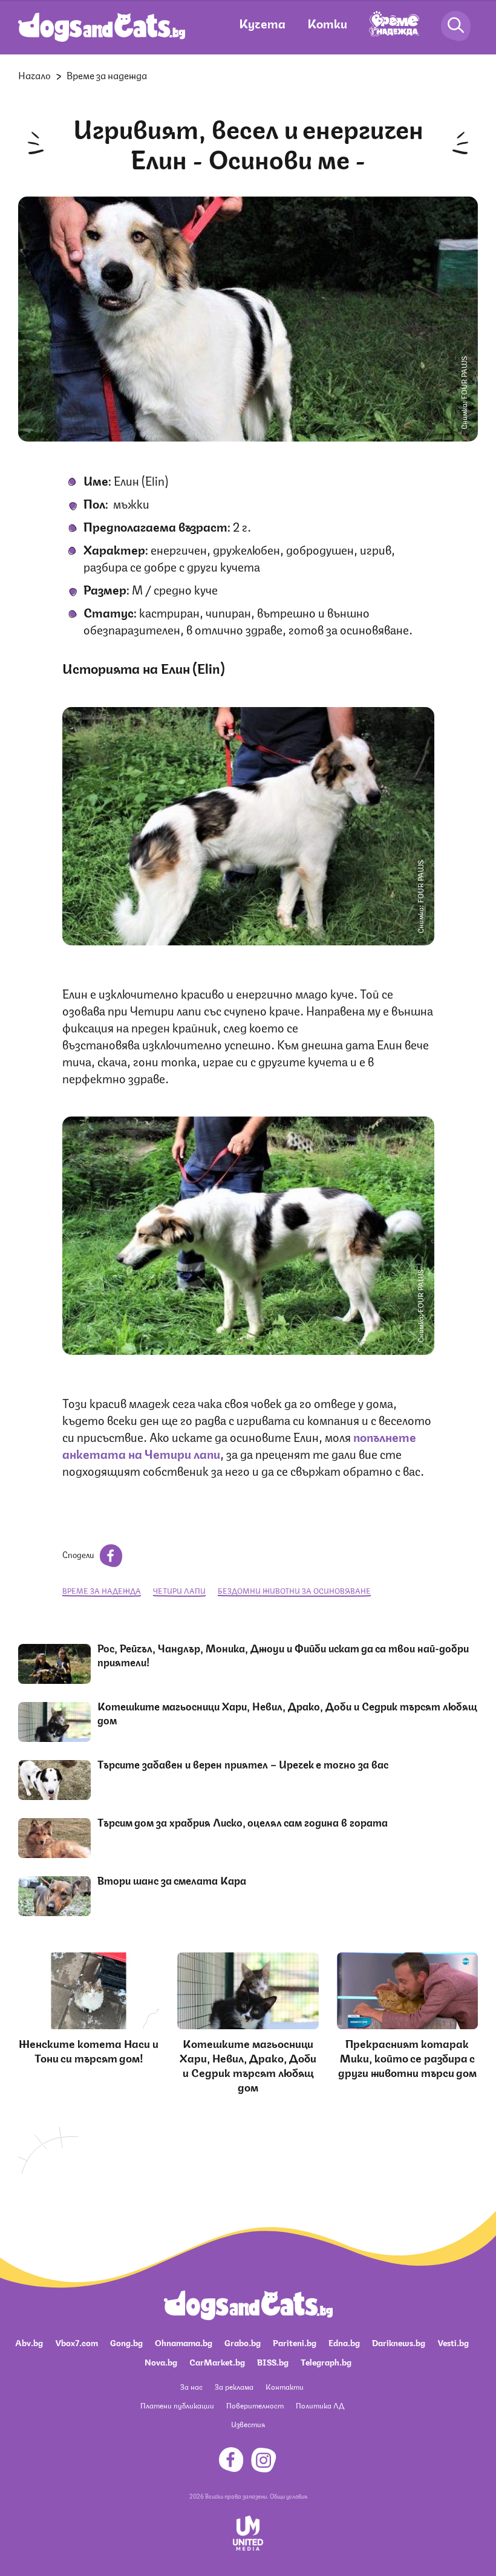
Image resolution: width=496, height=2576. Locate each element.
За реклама (234, 2386)
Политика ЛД (320, 2405)
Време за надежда (107, 75)
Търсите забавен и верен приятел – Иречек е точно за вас (243, 1764)
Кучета (262, 23)
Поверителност (255, 2405)
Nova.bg (161, 2361)
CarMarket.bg (217, 2361)
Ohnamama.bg (184, 2342)
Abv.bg (29, 2342)
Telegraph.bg (326, 2361)
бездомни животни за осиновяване (294, 1590)
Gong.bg (126, 2342)
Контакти (285, 2386)
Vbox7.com (77, 2342)
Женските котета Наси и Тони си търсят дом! (89, 2050)
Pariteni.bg (295, 2342)
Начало (34, 75)
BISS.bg (273, 2361)
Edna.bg (344, 2342)
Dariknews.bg (399, 2342)
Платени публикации (177, 2405)
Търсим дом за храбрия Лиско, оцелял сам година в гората (243, 1822)
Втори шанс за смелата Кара (172, 1880)
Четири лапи (179, 1590)
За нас (191, 2386)
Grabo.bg (243, 2342)
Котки (327, 23)
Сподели (79, 1554)
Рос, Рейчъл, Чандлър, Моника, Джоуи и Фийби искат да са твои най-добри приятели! (283, 1655)
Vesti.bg (453, 2342)
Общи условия (289, 2496)
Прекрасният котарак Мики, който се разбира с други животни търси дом (407, 2057)
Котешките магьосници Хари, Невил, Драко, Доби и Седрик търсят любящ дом (287, 1713)
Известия (248, 2424)
